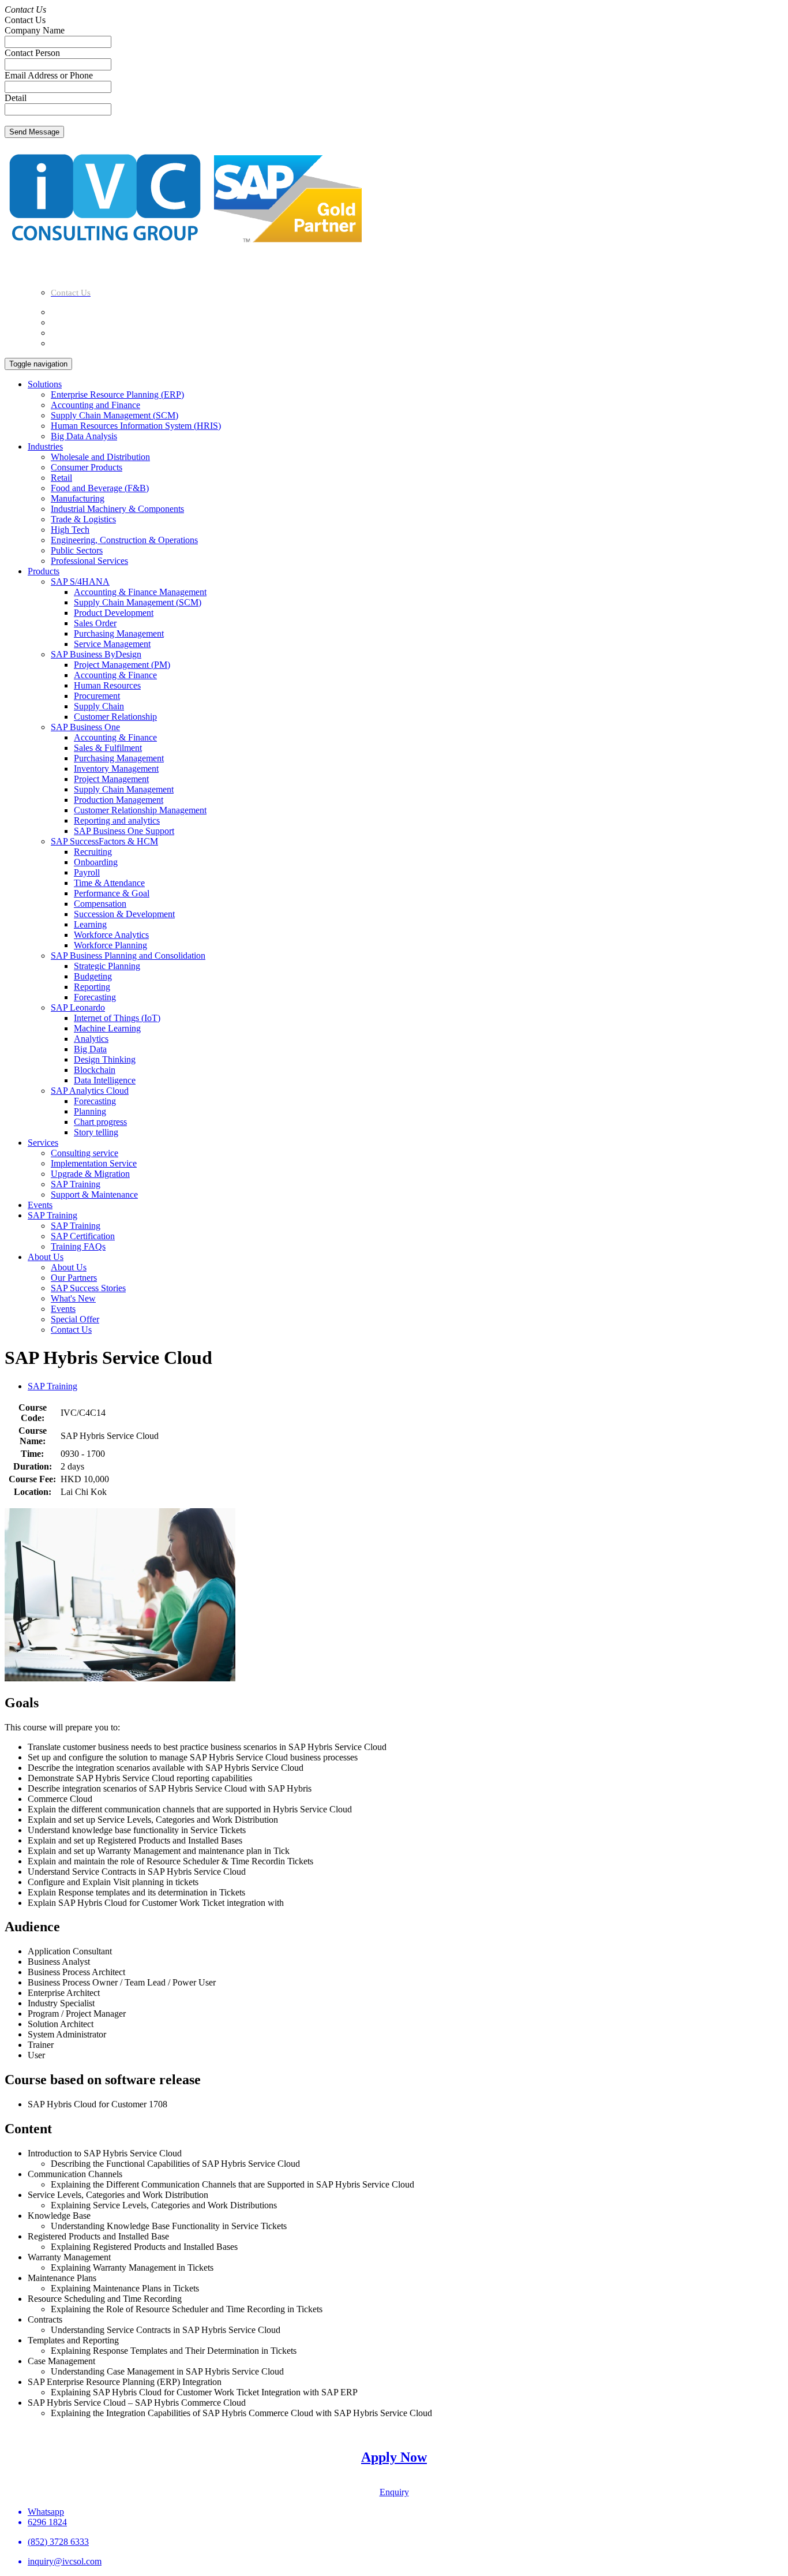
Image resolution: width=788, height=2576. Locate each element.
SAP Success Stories (88, 1288)
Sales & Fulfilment (108, 748)
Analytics (91, 1039)
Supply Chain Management (124, 789)
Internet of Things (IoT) (117, 1018)
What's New (73, 1298)
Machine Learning (107, 1028)
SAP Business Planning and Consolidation (128, 956)
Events (40, 1205)
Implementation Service (94, 1163)
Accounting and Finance (95, 405)
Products (44, 571)
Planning (90, 1111)
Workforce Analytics (111, 935)
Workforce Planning (110, 945)
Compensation (100, 904)
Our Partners (74, 1278)
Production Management (119, 800)
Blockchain (95, 1070)
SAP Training (76, 1184)
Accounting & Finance (115, 675)
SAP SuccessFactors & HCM (104, 841)
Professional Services (89, 561)
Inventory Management (116, 769)
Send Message (34, 132)
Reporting (92, 987)
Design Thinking (105, 1059)
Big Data (90, 1049)
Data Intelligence (105, 1080)
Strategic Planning (107, 966)
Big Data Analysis (84, 436)
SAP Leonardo (78, 1007)
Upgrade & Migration (90, 1174)
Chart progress (100, 1122)
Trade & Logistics (83, 519)
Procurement (97, 696)
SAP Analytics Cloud (90, 1091)
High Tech (70, 530)
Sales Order (95, 623)
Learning (90, 924)
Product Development (114, 613)
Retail (61, 478)
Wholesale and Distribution (100, 457)
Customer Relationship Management (140, 810)
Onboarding (96, 862)
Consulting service (85, 1153)
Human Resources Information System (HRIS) (136, 426)
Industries (45, 446)
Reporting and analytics (117, 820)
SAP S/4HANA (80, 582)
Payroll (87, 872)
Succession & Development (124, 914)
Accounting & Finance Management (140, 592)
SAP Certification (83, 1236)
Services (43, 1143)
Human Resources (107, 685)
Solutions (45, 384)
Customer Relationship (115, 717)
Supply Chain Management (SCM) (115, 415)
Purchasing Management (119, 633)
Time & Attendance (109, 883)
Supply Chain (99, 706)
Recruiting (93, 852)
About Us (46, 1257)
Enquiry (394, 2492)
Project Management (111, 779)
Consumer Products (87, 467)
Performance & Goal (112, 893)
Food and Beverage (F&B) (100, 488)
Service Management (112, 644)
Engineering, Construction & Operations (124, 540)
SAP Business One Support (124, 831)
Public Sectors (77, 550)
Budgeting (93, 976)
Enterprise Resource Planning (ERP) (117, 395)
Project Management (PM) (122, 665)
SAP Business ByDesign (96, 654)
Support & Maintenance (94, 1194)
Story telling (96, 1132)
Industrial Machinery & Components (117, 509)
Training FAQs (78, 1246)
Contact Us (71, 1330)
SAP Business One (85, 727)
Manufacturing (78, 498)
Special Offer (75, 1319)
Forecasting (95, 997)
